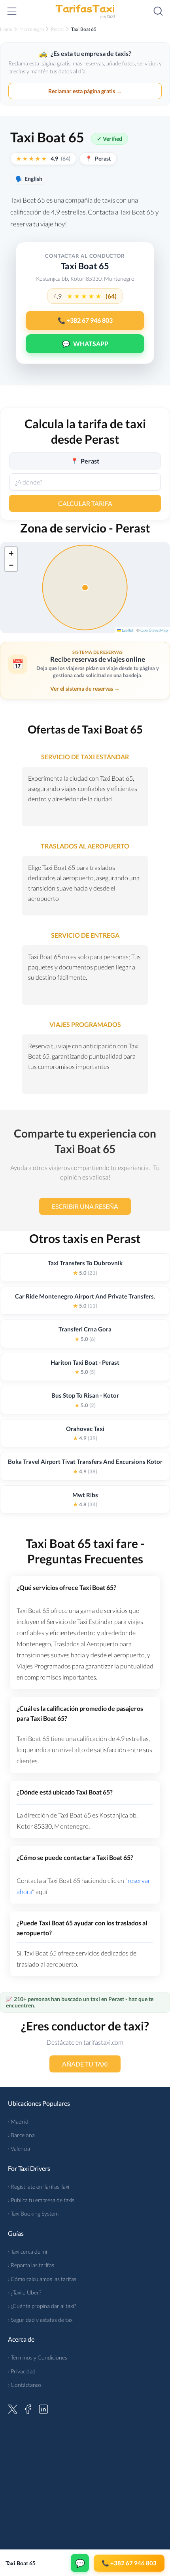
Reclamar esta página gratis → (85, 91)
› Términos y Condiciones (38, 2357)
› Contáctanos (25, 2385)
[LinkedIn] (43, 2408)
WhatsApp (85, 344)
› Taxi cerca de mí (27, 2251)
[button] (11, 553)
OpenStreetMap (154, 630)
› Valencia (19, 2148)
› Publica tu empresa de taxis (41, 2200)
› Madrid (18, 2121)
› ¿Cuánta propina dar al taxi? (42, 2306)
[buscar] (158, 11)
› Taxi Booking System (33, 2213)
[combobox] (85, 482)
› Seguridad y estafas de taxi (41, 2320)
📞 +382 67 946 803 (85, 320)
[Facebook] (28, 2408)
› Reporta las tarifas (31, 2265)
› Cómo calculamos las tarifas (42, 2279)
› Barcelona (21, 2135)
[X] (13, 2408)
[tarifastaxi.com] (85, 11)
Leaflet (127, 630)
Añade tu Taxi (85, 2064)
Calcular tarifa (85, 503)
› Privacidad (22, 2371)
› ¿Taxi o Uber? (25, 2292)
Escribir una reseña (85, 1206)
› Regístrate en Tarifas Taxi (39, 2186)
